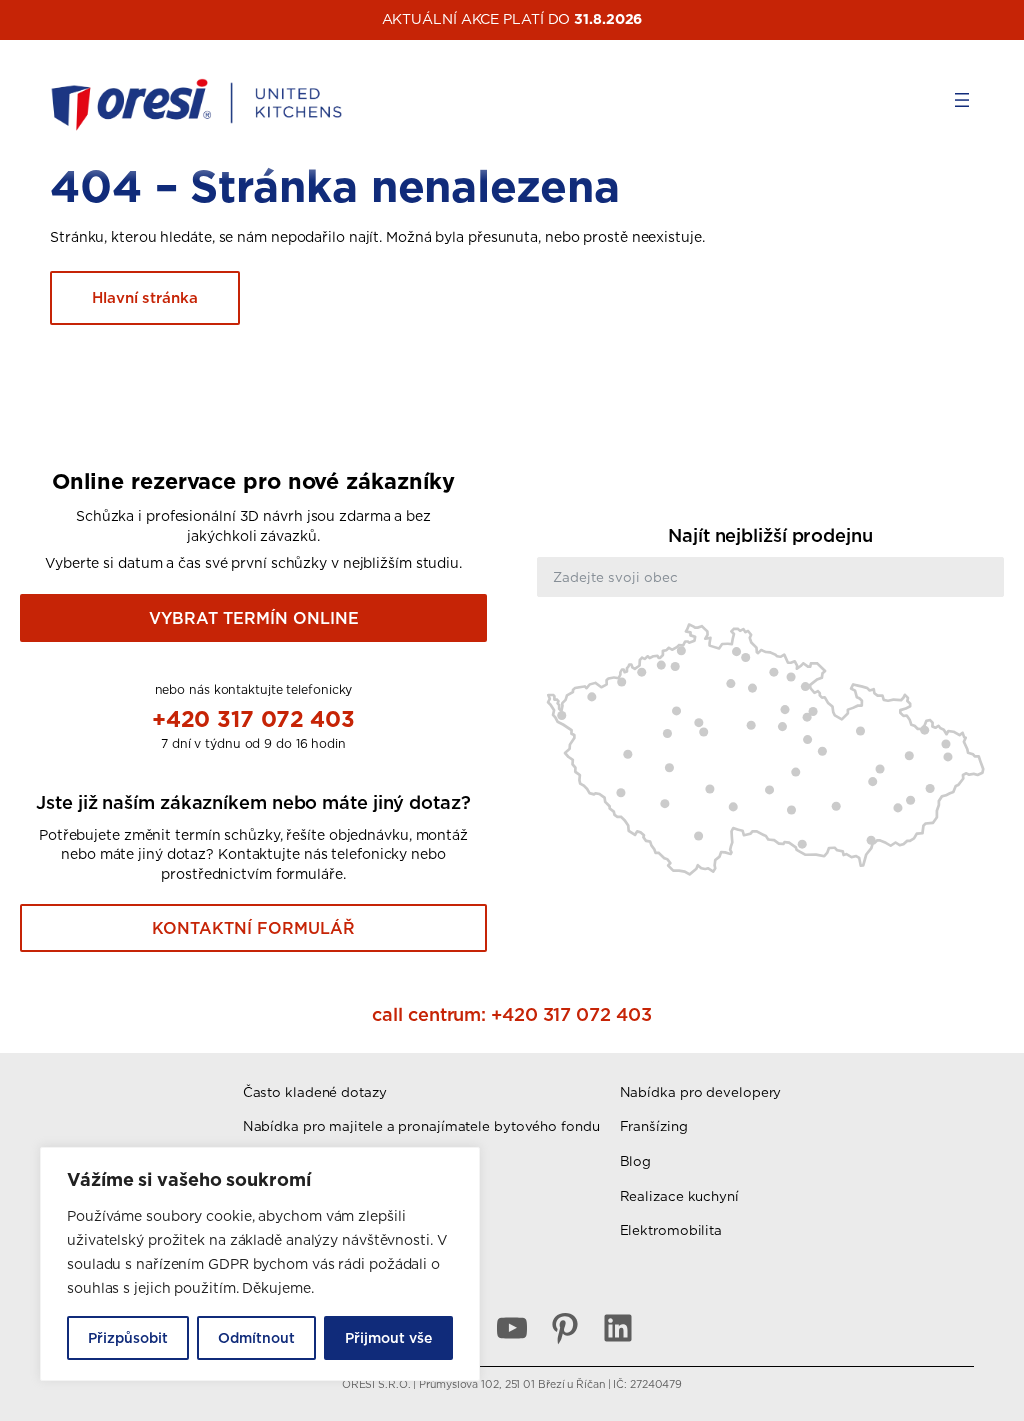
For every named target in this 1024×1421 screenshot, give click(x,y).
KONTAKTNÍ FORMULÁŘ (253, 928)
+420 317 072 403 (253, 718)
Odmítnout (256, 1338)
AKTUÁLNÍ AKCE (441, 19)
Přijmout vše (388, 1338)
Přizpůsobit (128, 1338)
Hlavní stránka (145, 297)
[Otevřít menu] (962, 100)
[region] (260, 1264)
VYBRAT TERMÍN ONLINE (254, 618)
